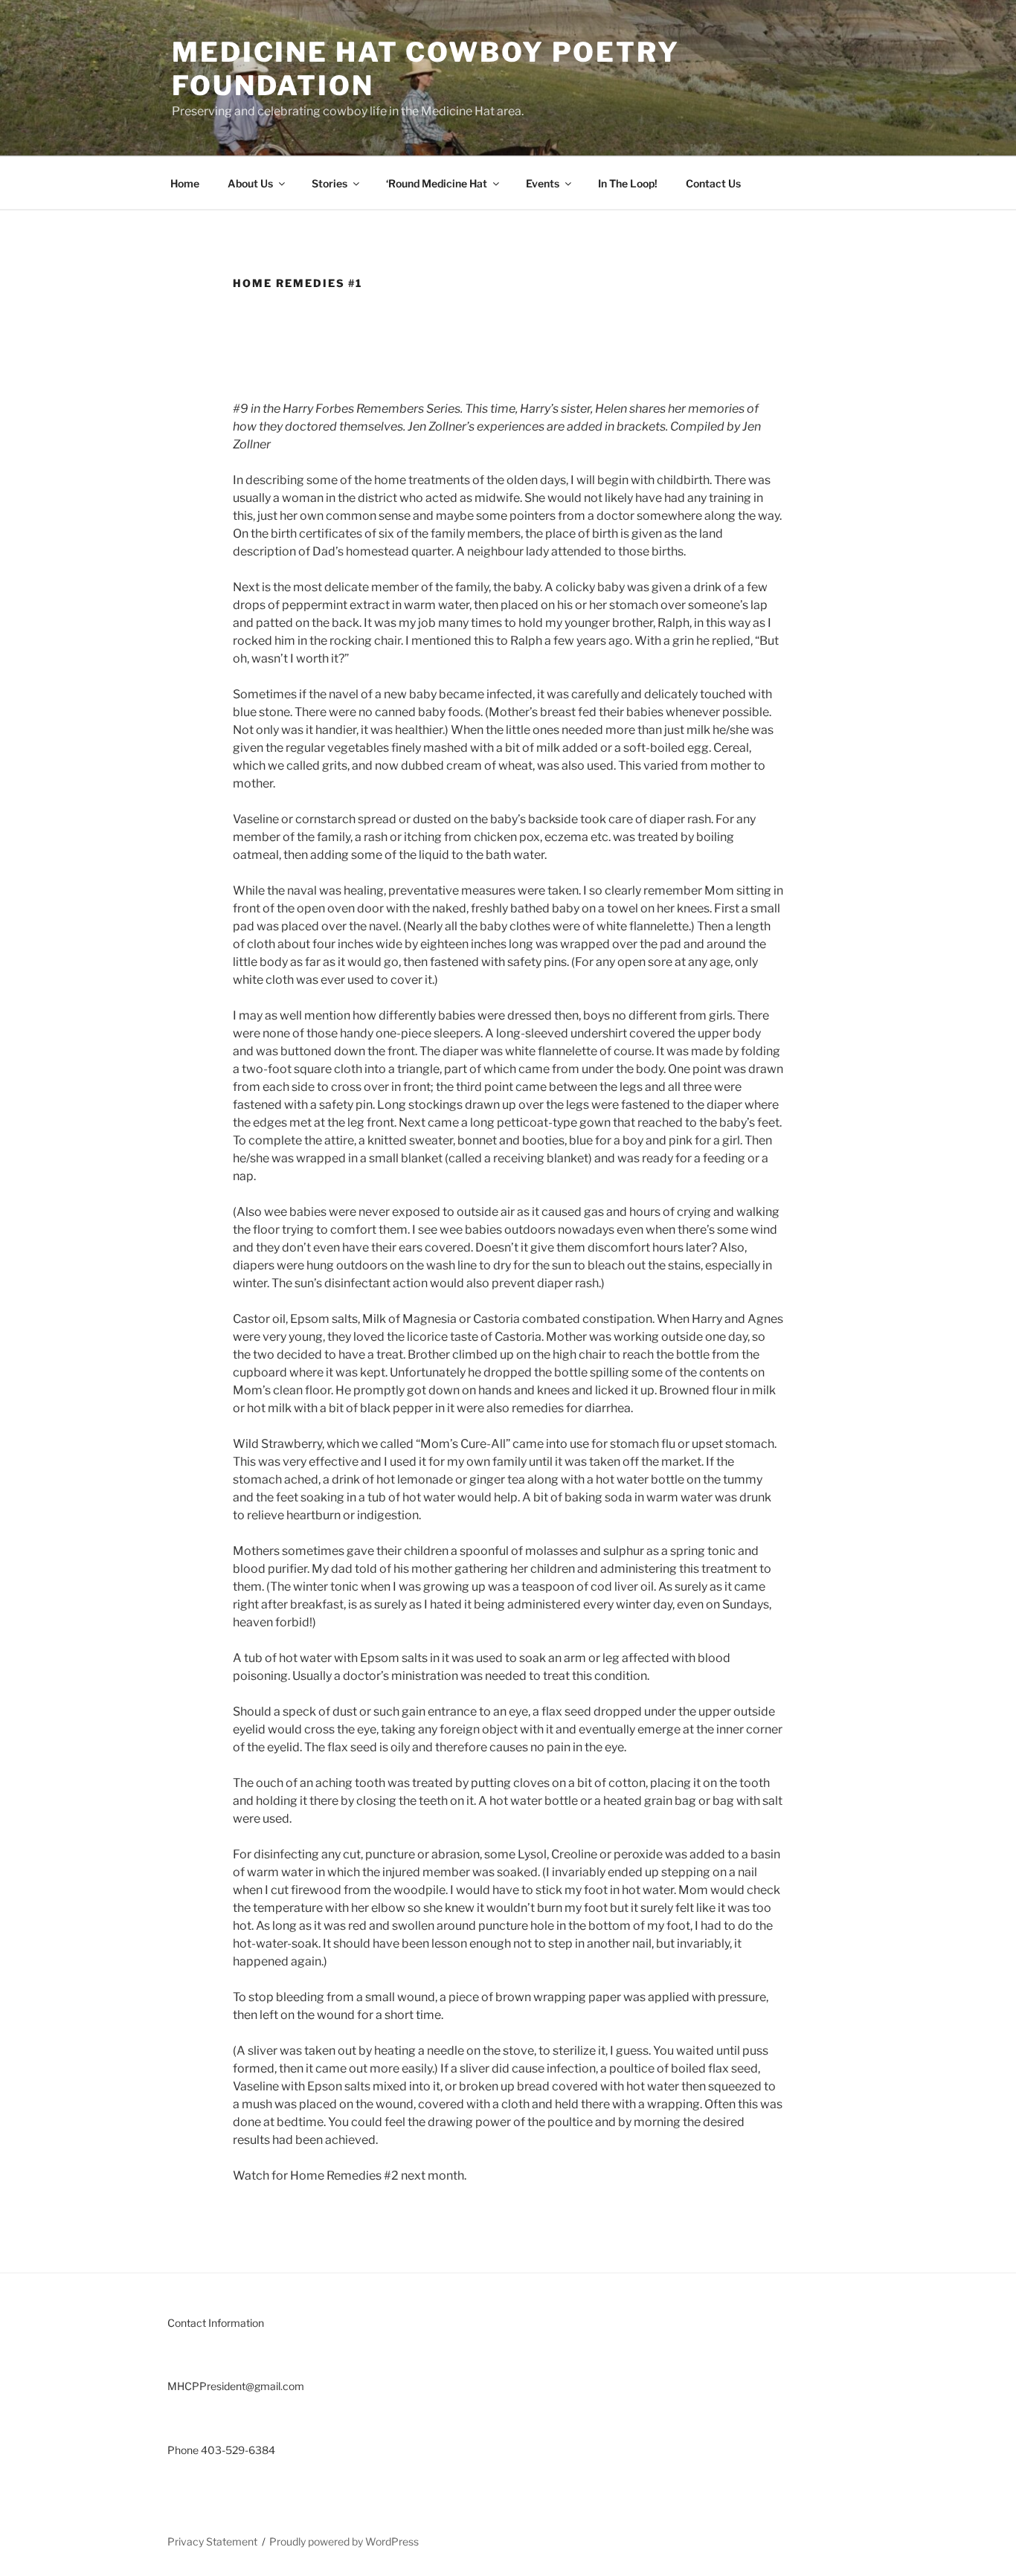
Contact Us (713, 183)
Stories (329, 183)
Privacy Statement (212, 2541)
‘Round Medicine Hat (437, 183)
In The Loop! (628, 183)
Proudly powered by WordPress (344, 2541)
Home (185, 183)
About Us (250, 183)
